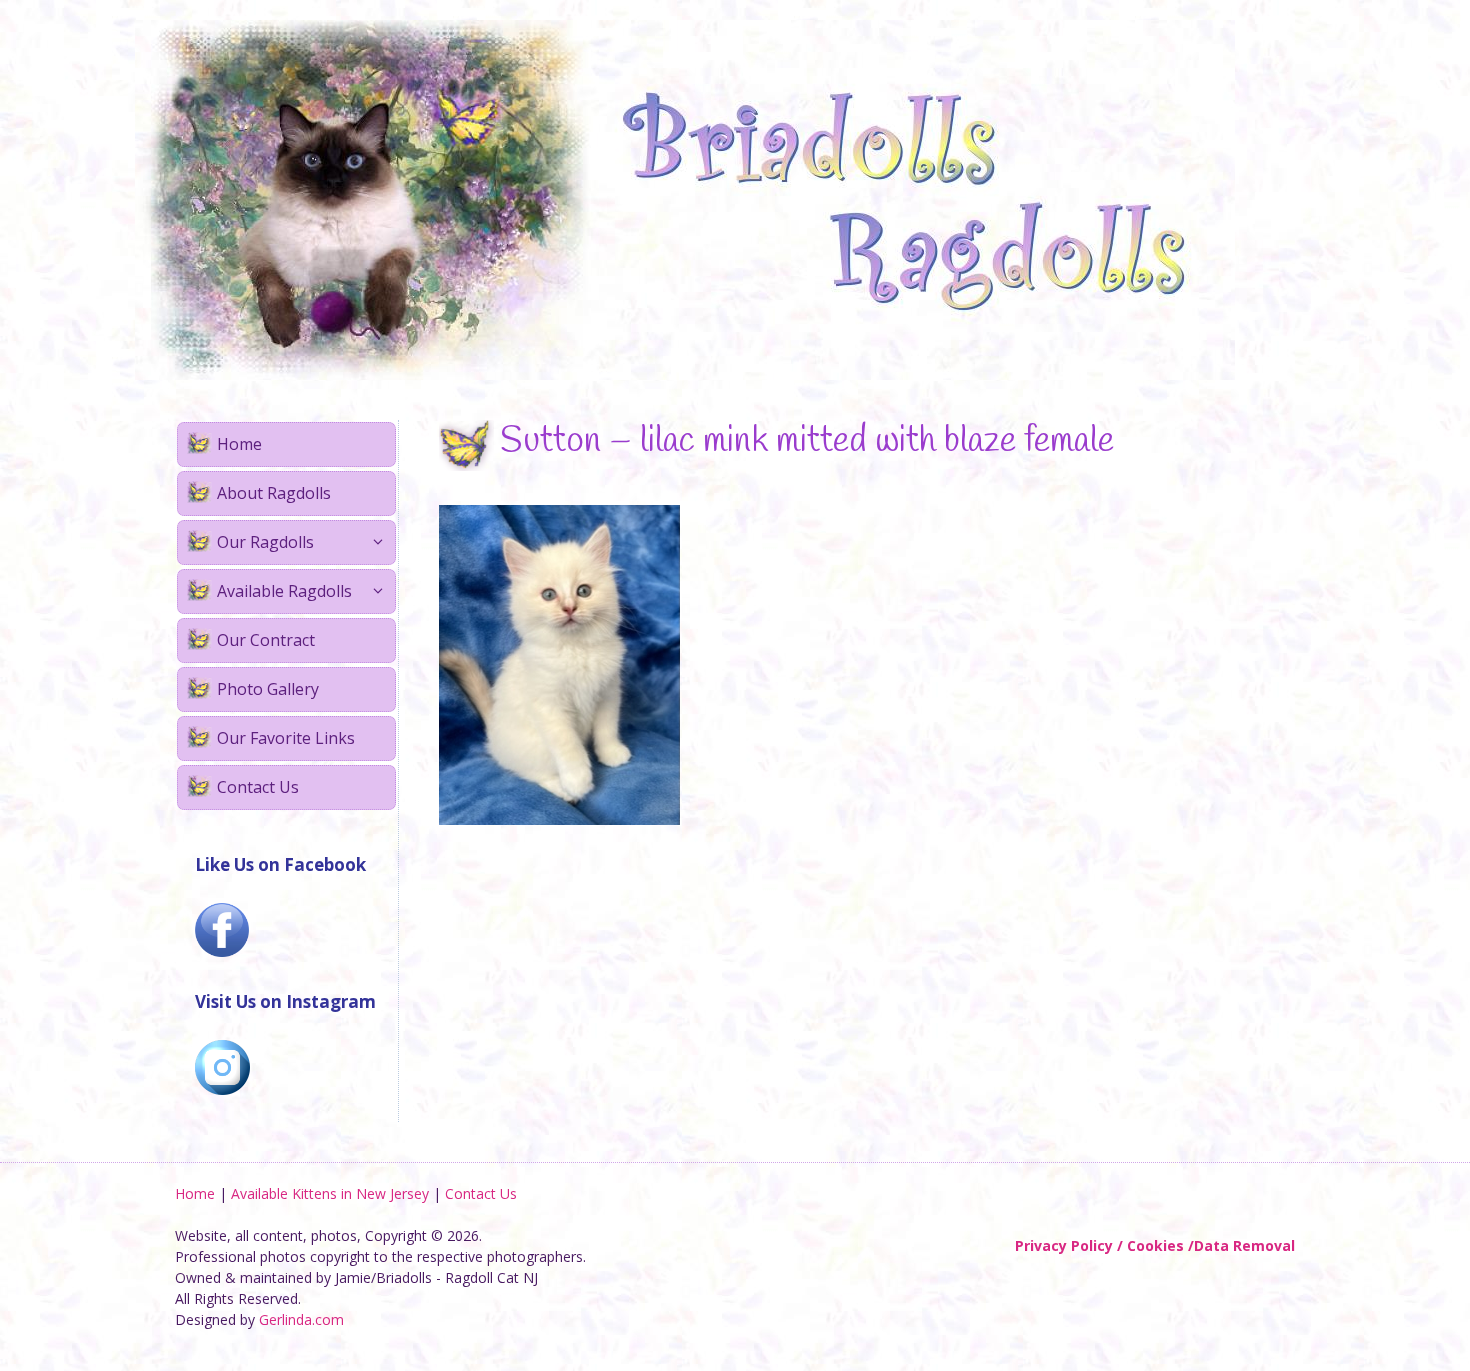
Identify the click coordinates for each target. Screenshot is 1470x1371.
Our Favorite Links (286, 738)
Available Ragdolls (284, 591)
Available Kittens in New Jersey (330, 1193)
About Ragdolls (274, 493)
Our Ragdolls (265, 542)
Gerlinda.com (301, 1319)
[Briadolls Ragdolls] (685, 198)
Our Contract (266, 640)
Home (239, 444)
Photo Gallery (268, 689)
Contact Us (258, 787)
